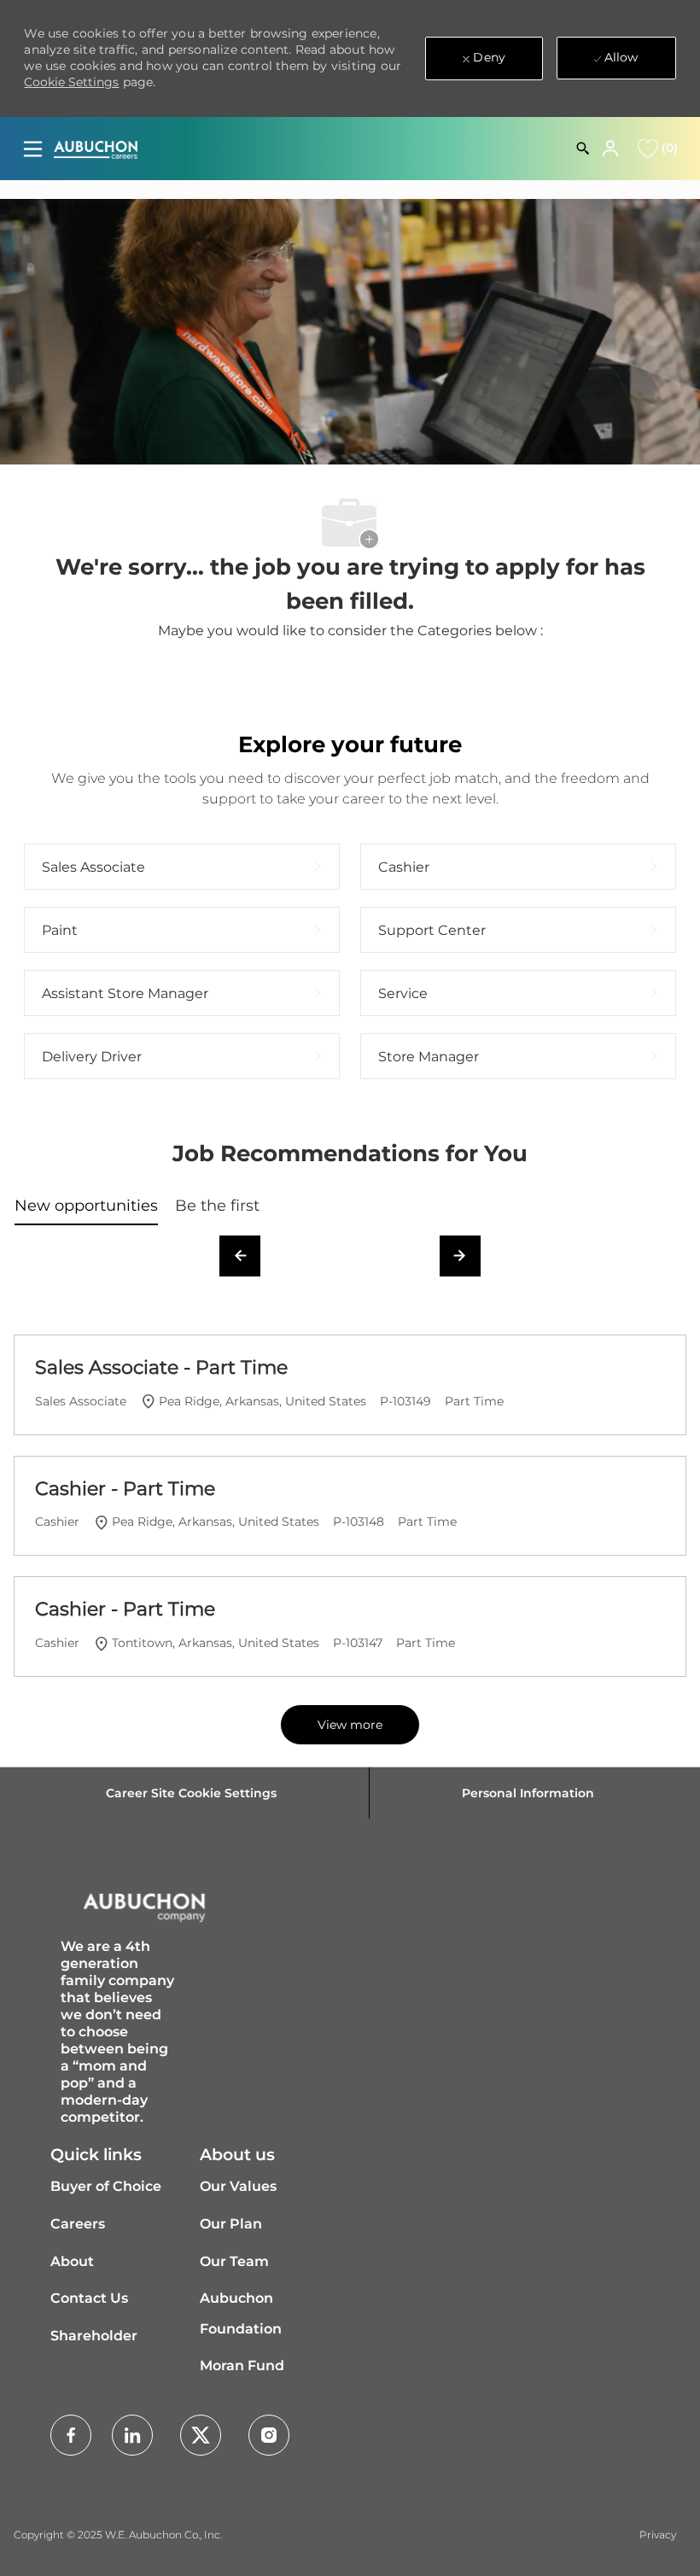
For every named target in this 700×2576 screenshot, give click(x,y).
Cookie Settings (71, 82)
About (72, 2261)
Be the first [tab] (217, 1206)
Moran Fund (242, 2366)
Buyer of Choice (106, 2186)
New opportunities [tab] (86, 1206)
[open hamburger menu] (33, 149)
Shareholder (94, 2336)
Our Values (238, 2186)
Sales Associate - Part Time (161, 1367)
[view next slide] (460, 1256)
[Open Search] (583, 149)
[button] (612, 149)
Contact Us (89, 2298)
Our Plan (231, 2224)
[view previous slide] (240, 1256)
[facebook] (71, 2435)
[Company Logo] (96, 149)
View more (350, 1725)
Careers (78, 2224)
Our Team (234, 2261)
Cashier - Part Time (125, 1489)
